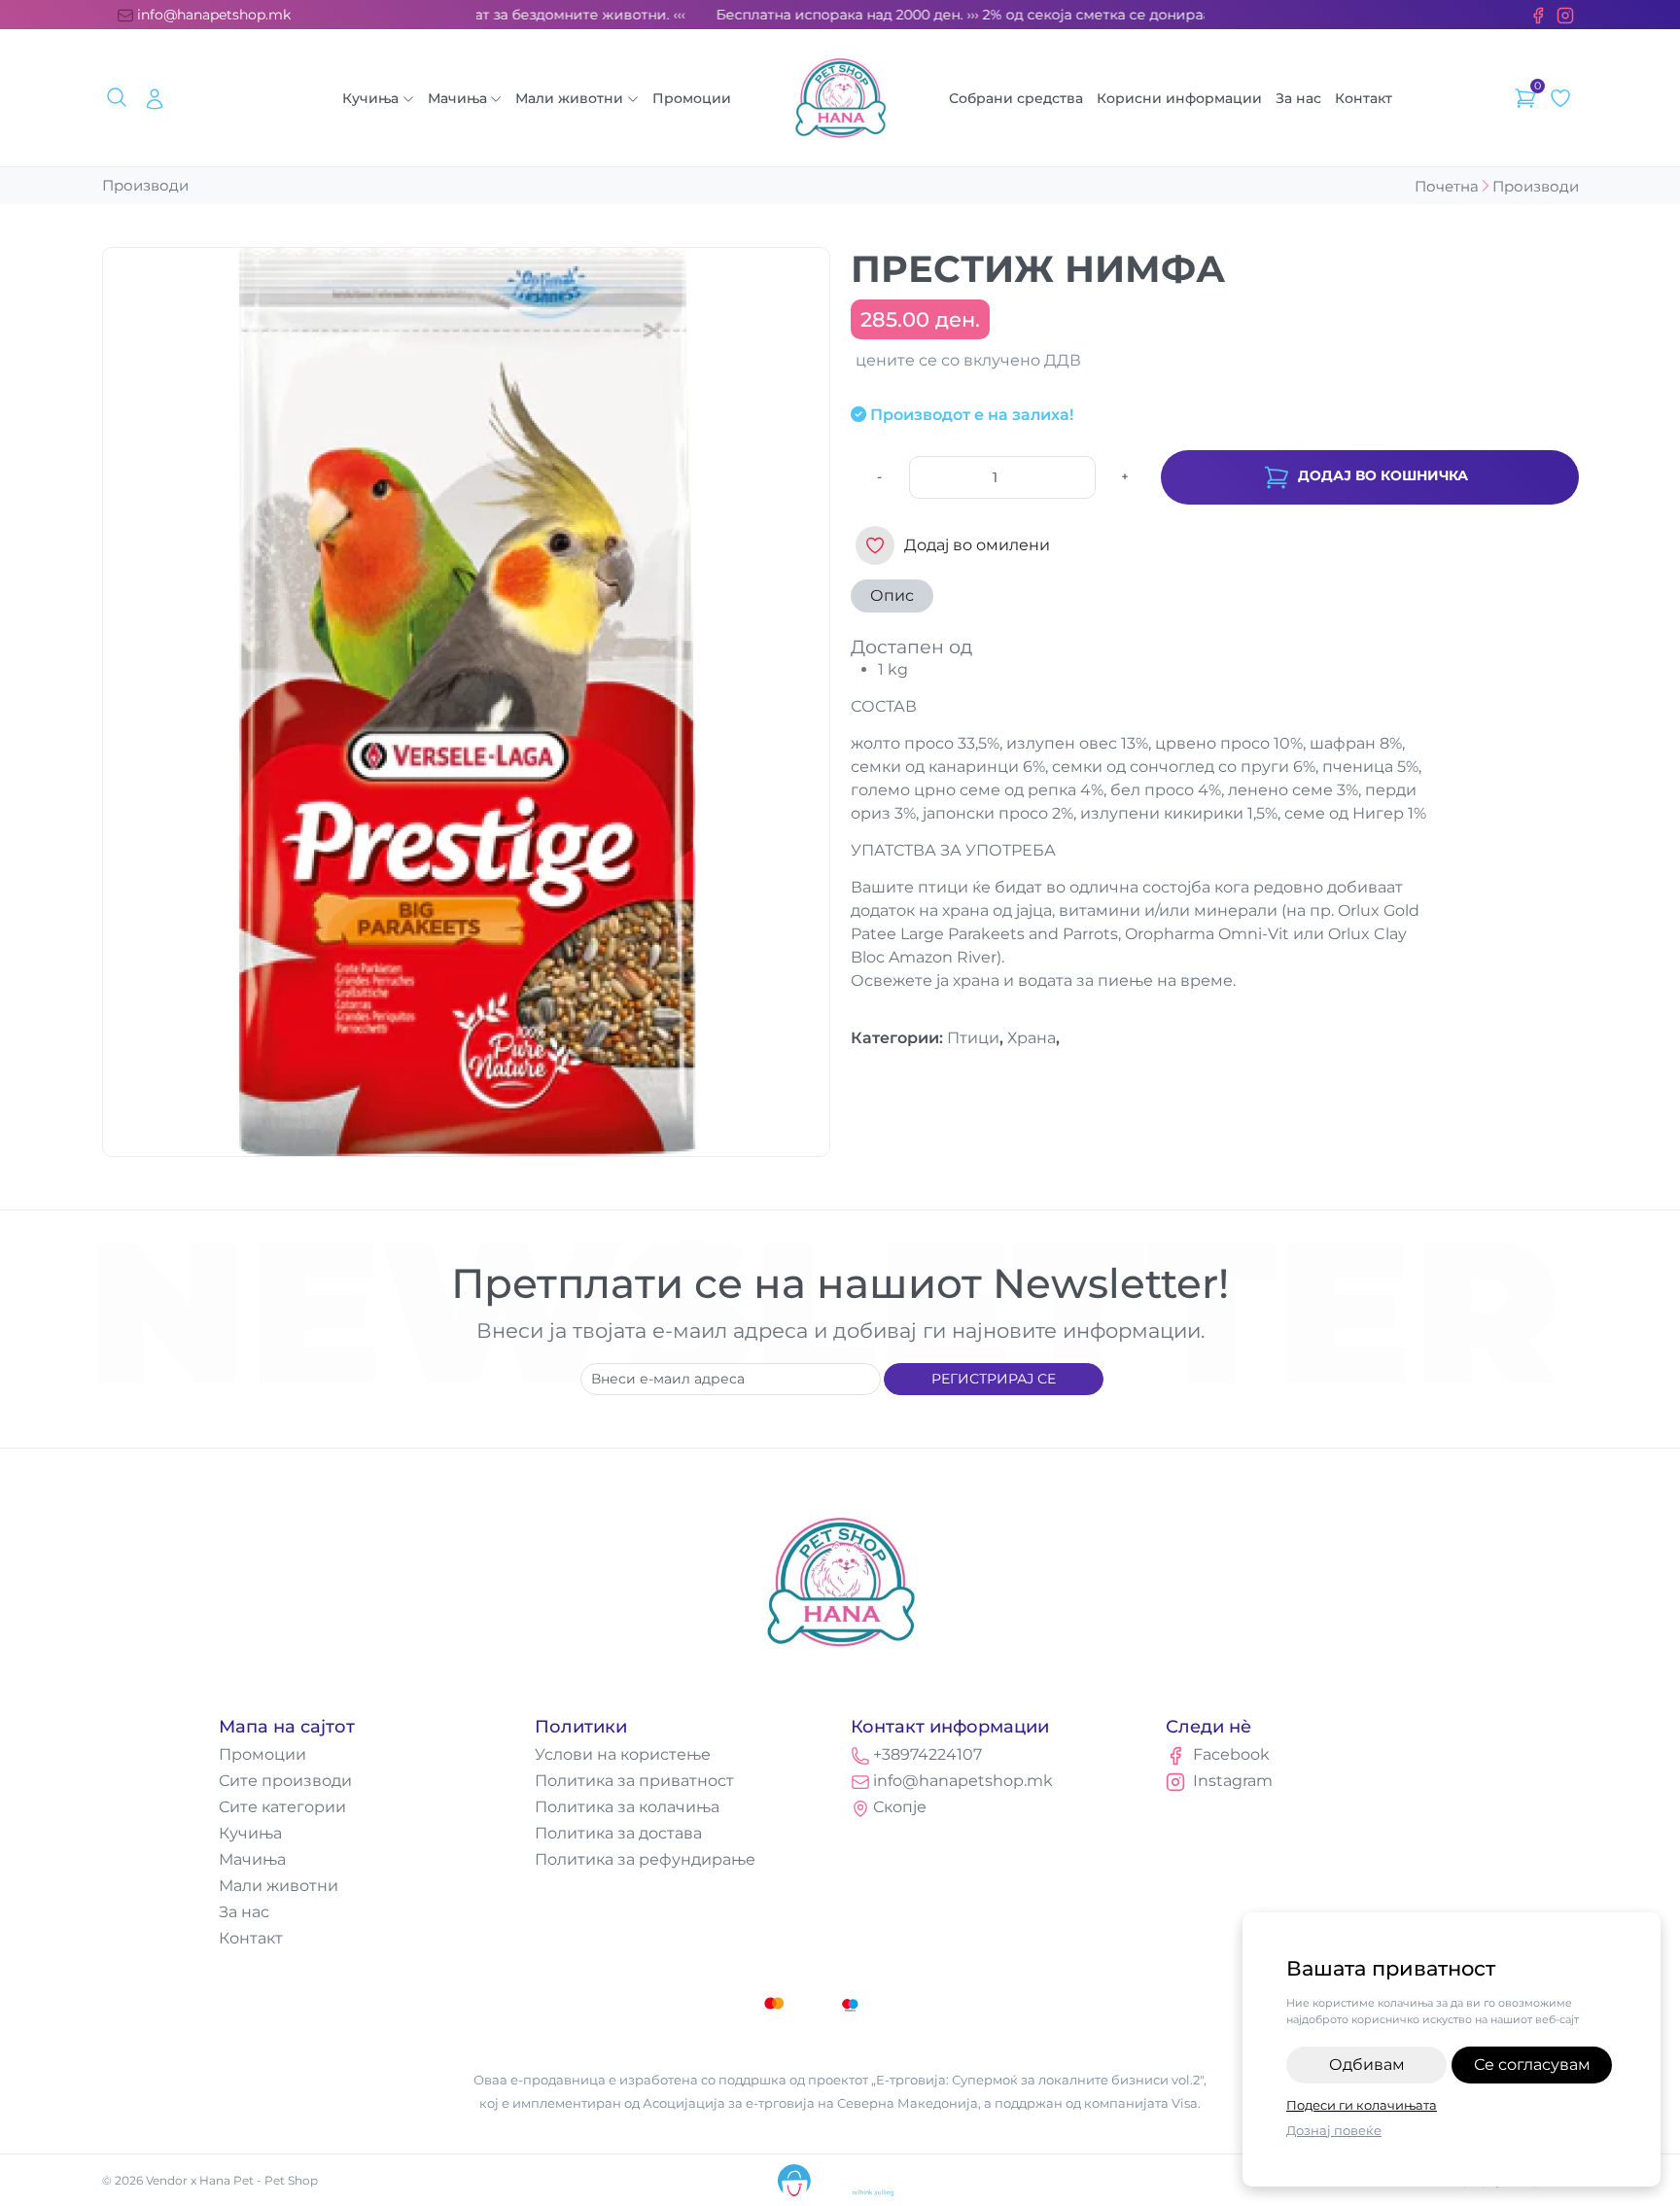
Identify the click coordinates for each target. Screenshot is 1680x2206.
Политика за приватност (634, 1781)
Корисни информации (1179, 98)
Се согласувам (1532, 2065)
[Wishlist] (1560, 98)
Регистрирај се (994, 1379)
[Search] (120, 98)
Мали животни (569, 98)
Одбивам (1367, 2065)
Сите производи (285, 1781)
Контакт (1364, 98)
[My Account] (155, 98)
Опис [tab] (892, 595)
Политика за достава (618, 1833)
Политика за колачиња (627, 1807)
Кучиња (370, 98)
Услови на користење (623, 1754)
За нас (1298, 98)
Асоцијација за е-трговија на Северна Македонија (810, 2103)
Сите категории (282, 1807)
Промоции (692, 98)
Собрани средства (1016, 98)
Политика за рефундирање (645, 1859)
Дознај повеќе (1334, 2130)
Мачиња (457, 98)
